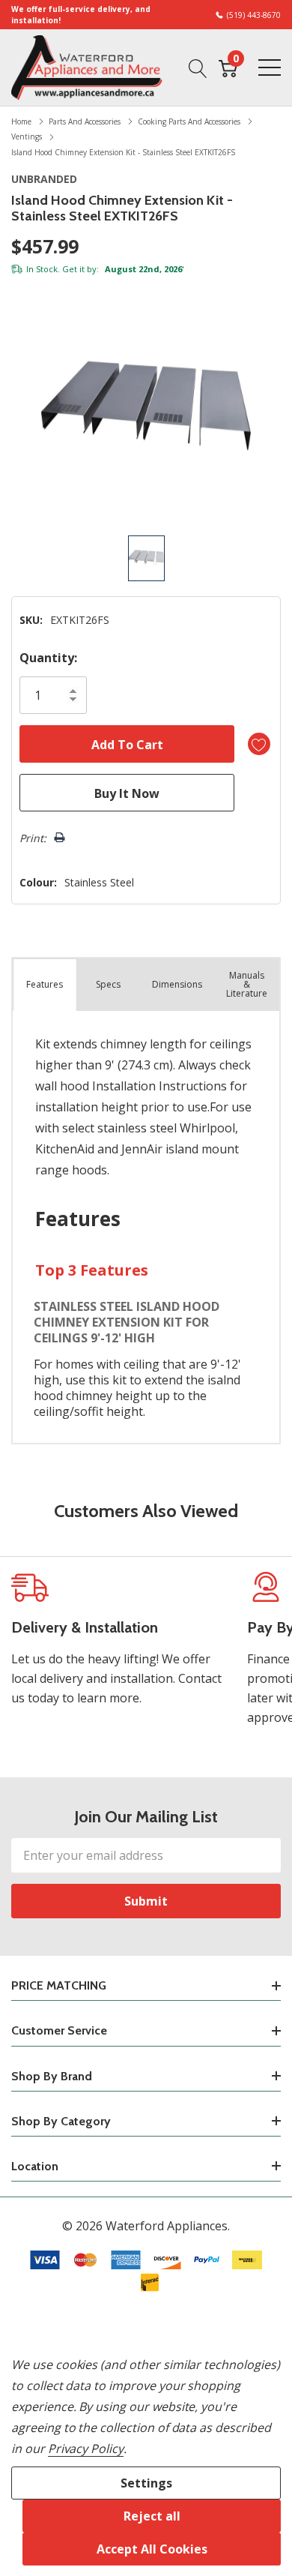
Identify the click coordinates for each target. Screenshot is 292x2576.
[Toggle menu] (270, 67)
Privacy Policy (86, 2449)
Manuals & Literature (247, 984)
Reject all (152, 2516)
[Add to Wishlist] (259, 744)
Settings (146, 2483)
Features (45, 984)
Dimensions (177, 984)
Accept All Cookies (152, 2549)
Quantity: (48, 658)
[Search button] (198, 67)
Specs (108, 984)
